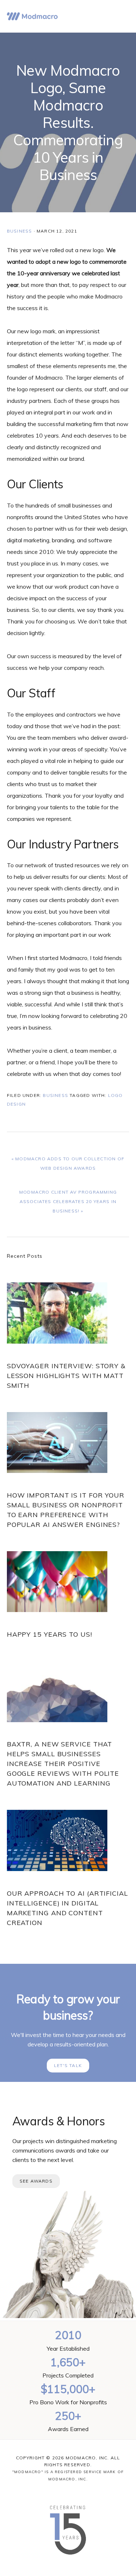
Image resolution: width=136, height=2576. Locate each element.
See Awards (36, 2181)
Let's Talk (68, 2065)
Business (20, 231)
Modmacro (32, 16)
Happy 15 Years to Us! (50, 1634)
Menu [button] (120, 16)
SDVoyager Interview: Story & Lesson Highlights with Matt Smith (66, 1376)
